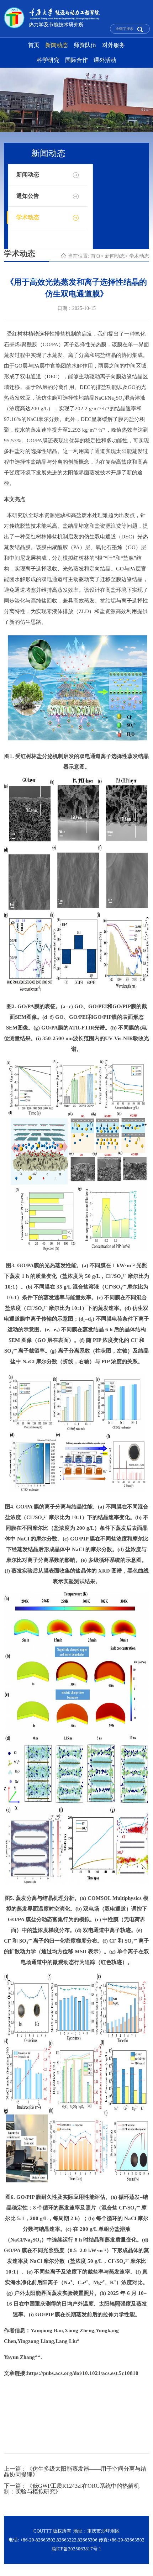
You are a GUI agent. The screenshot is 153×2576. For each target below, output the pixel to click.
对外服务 (114, 45)
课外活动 (105, 60)
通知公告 (28, 196)
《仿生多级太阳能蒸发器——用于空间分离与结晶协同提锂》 (75, 2472)
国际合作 (76, 60)
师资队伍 (85, 45)
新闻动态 (57, 45)
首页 (34, 45)
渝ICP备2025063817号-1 (76, 2549)
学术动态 (28, 217)
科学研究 (48, 60)
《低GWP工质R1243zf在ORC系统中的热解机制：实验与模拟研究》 (72, 2489)
